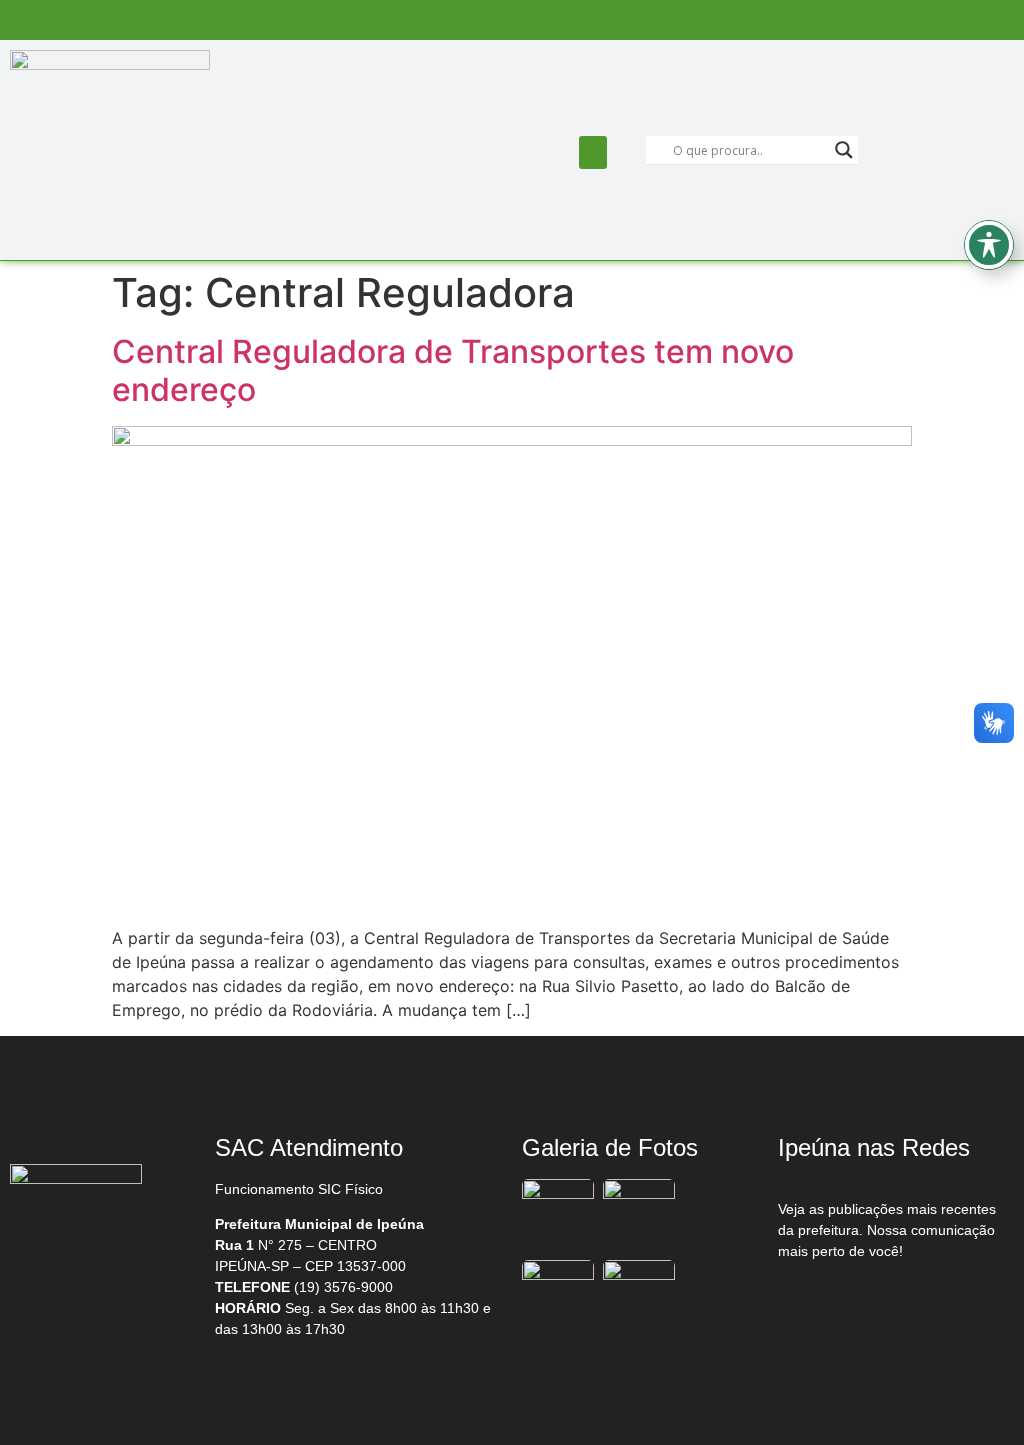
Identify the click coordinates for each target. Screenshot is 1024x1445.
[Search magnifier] (844, 150)
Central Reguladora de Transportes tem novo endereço (453, 370)
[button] (593, 152)
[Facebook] (820, 1303)
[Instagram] (904, 1303)
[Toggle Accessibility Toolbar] (989, 245)
